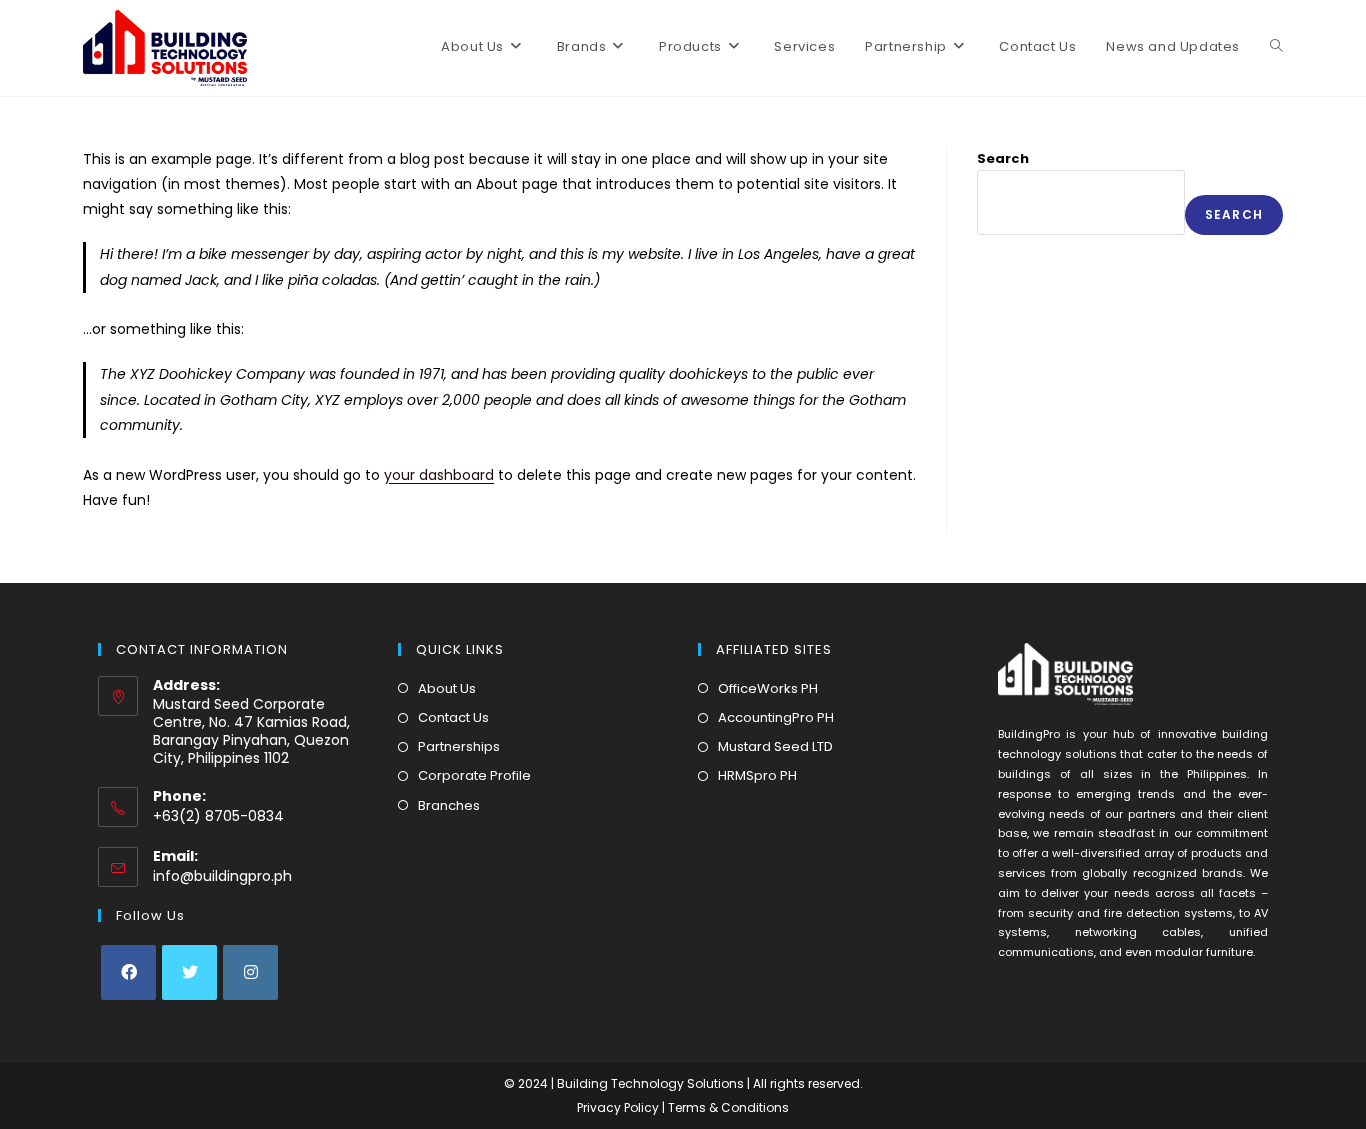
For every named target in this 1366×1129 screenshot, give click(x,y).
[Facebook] (128, 972)
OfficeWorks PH (768, 688)
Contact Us (453, 717)
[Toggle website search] (1276, 47)
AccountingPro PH (776, 717)
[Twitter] (189, 972)
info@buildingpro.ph (222, 876)
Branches (449, 805)
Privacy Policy (619, 1107)
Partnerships (459, 746)
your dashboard (439, 475)
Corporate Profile (474, 775)
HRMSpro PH (757, 775)
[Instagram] (250, 972)
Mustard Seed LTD (775, 746)
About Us (447, 688)
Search (1003, 158)
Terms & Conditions (728, 1107)
